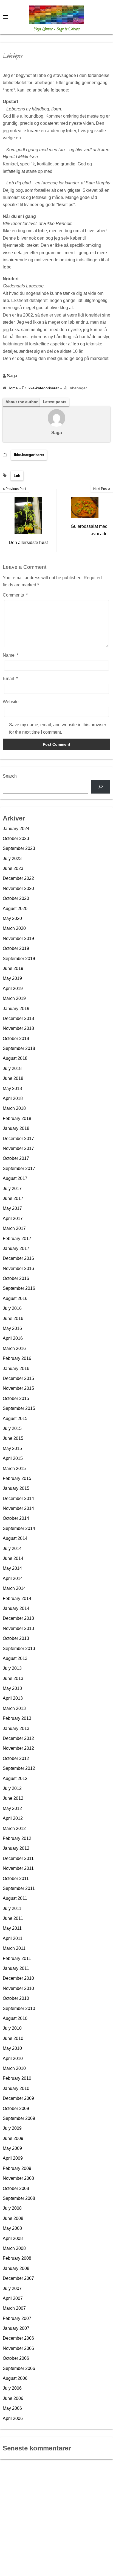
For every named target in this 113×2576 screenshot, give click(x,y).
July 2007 (12, 2288)
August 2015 (15, 1419)
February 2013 (17, 1718)
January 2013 (16, 1728)
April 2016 (13, 1338)
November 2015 (18, 1388)
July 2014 (12, 1548)
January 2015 (16, 1488)
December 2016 (18, 1258)
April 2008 (13, 2238)
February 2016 (17, 1358)
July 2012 (12, 1788)
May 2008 (12, 2228)
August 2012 (15, 1778)
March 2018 (14, 1108)
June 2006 (13, 2398)
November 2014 (18, 1508)
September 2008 (19, 2198)
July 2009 (12, 2128)
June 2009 (13, 2138)
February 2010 (17, 2078)
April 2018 (13, 1098)
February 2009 (17, 2168)
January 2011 (16, 1968)
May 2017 (12, 1208)
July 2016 (12, 1308)
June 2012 (13, 1798)
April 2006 (13, 2418)
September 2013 (19, 1649)
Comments (15, 595)
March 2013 (14, 1708)
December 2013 (18, 1618)
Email (10, 679)
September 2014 (19, 1528)
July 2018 (12, 1068)
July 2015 (12, 1428)
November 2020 (18, 888)
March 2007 (14, 2308)
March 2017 (14, 1228)
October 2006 (16, 2358)
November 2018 (18, 1028)
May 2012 (12, 1808)
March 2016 (14, 1348)
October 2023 (16, 838)
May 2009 (12, 2148)
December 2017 (18, 1139)
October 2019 (16, 948)
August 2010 (15, 2018)
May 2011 (12, 1928)
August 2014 (15, 1538)
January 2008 (16, 2268)
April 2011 (13, 1938)
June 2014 (13, 1558)
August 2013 (15, 1658)
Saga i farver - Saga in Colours (57, 29)
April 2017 (13, 1218)
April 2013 (13, 1698)
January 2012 (16, 1848)
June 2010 (13, 2038)
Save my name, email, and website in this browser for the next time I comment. (58, 728)
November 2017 (18, 1148)
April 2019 (13, 988)
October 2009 (16, 2108)
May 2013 (12, 1688)
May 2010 (12, 2048)
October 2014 (16, 1518)
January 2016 (16, 1369)
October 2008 (16, 2188)
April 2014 (13, 1578)
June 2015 (13, 1438)
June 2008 (13, 2218)
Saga (12, 376)
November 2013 (18, 1628)
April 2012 (13, 1818)
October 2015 (16, 1398)
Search (10, 776)
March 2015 (14, 1469)
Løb (17, 476)
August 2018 (15, 1058)
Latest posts (55, 402)
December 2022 (18, 878)
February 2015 (17, 1478)
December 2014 (18, 1498)
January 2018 (16, 1128)
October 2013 (16, 1638)
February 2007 (17, 2318)
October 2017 (16, 1158)
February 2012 (17, 1838)
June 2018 (13, 1078)
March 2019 (14, 998)
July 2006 (12, 2388)
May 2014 (12, 1568)
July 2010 (12, 2028)
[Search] (101, 787)
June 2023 (13, 868)
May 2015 (12, 1448)
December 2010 (18, 1978)
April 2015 (13, 1458)
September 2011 (19, 1888)
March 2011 (14, 1948)
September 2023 (19, 848)
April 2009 (13, 2158)
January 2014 (16, 1608)
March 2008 (14, 2248)
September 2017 (19, 1168)
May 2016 (12, 1328)
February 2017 (17, 1239)
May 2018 (12, 1089)
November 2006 (18, 2348)
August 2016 (15, 1298)
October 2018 (16, 1039)
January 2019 (16, 1009)
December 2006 (18, 2338)
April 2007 (13, 2298)
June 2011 (13, 1918)
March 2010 (14, 2068)
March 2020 (14, 928)
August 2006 (15, 2378)
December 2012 (18, 1738)
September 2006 (19, 2368)
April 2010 (13, 2058)
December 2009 (18, 2098)
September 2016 (19, 1288)
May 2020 (12, 918)
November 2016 (18, 1268)
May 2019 (12, 978)
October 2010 (16, 1998)
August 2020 (15, 909)
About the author (22, 402)
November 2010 (18, 1988)
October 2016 (16, 1278)
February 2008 (17, 2258)
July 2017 (12, 1189)
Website (11, 702)
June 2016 (13, 1318)
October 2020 (16, 898)
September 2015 (19, 1408)
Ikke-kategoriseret (29, 455)
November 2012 (18, 1748)
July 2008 (12, 2208)
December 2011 (18, 1858)
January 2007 (16, 2328)
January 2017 (16, 1248)
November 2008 (18, 2178)
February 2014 (17, 1598)
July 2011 (12, 1908)
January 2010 (16, 2088)
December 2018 (18, 1018)
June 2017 (13, 1198)
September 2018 (19, 1048)
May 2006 (12, 2408)
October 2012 (16, 1758)
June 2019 (13, 968)
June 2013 (13, 1678)
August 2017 (15, 1178)
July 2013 (12, 1668)
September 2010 (19, 2008)
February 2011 (17, 1958)
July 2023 (12, 859)
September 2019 (19, 959)
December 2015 (18, 1378)
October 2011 (16, 1878)
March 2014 (14, 1588)
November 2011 (18, 1868)
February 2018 (17, 1118)
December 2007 (18, 2278)
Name (11, 655)
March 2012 (14, 1828)
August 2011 (15, 1898)
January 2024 (16, 829)
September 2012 (19, 1768)
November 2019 (18, 938)
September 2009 (19, 2118)
